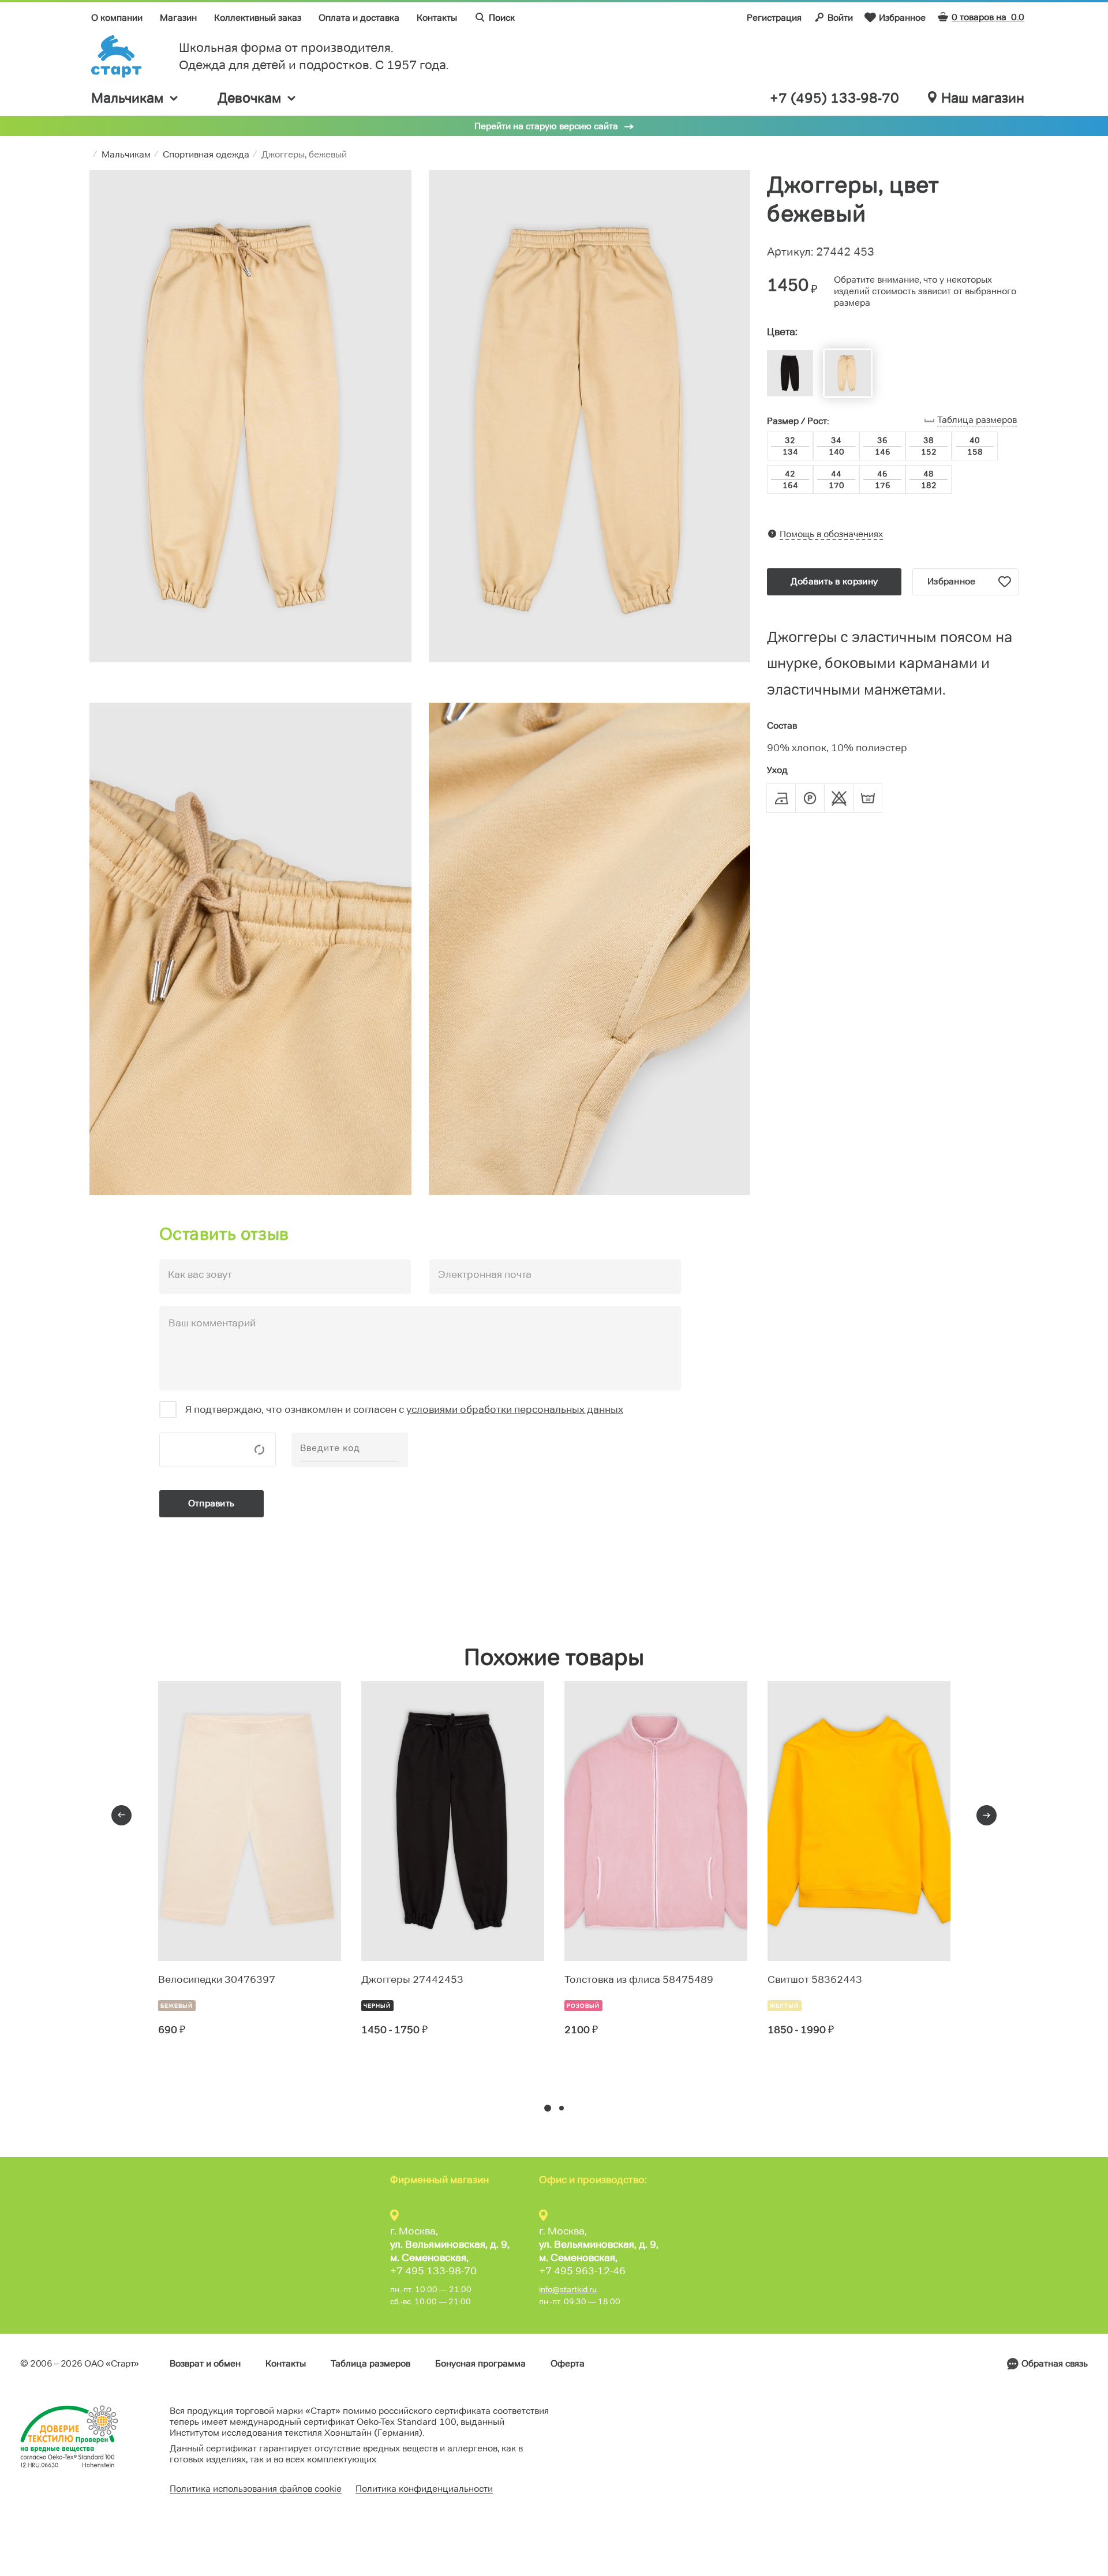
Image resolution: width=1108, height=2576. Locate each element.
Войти (840, 18)
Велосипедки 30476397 (217, 1979)
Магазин (178, 18)
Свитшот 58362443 (815, 1979)
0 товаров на (988, 17)
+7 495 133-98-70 (433, 2271)
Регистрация (774, 18)
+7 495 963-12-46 (582, 2271)
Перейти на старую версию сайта (546, 126)
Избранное (902, 18)
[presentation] (121, 1815)
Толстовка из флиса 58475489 (639, 1979)
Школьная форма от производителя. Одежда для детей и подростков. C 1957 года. (314, 56)
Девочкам (249, 98)
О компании (117, 18)
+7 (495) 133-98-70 (834, 98)
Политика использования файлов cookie (256, 2489)
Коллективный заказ (258, 18)
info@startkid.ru (568, 2289)
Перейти (200, 2072)
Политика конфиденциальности (424, 2489)
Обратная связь (1055, 2363)
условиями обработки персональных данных (515, 1409)
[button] (548, 2108)
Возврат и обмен (205, 2363)
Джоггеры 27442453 (412, 1979)
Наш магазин (983, 98)
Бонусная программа (480, 2363)
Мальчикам (127, 98)
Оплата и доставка (359, 18)
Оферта (568, 2363)
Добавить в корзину (834, 581)
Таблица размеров (370, 2363)
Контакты (437, 18)
